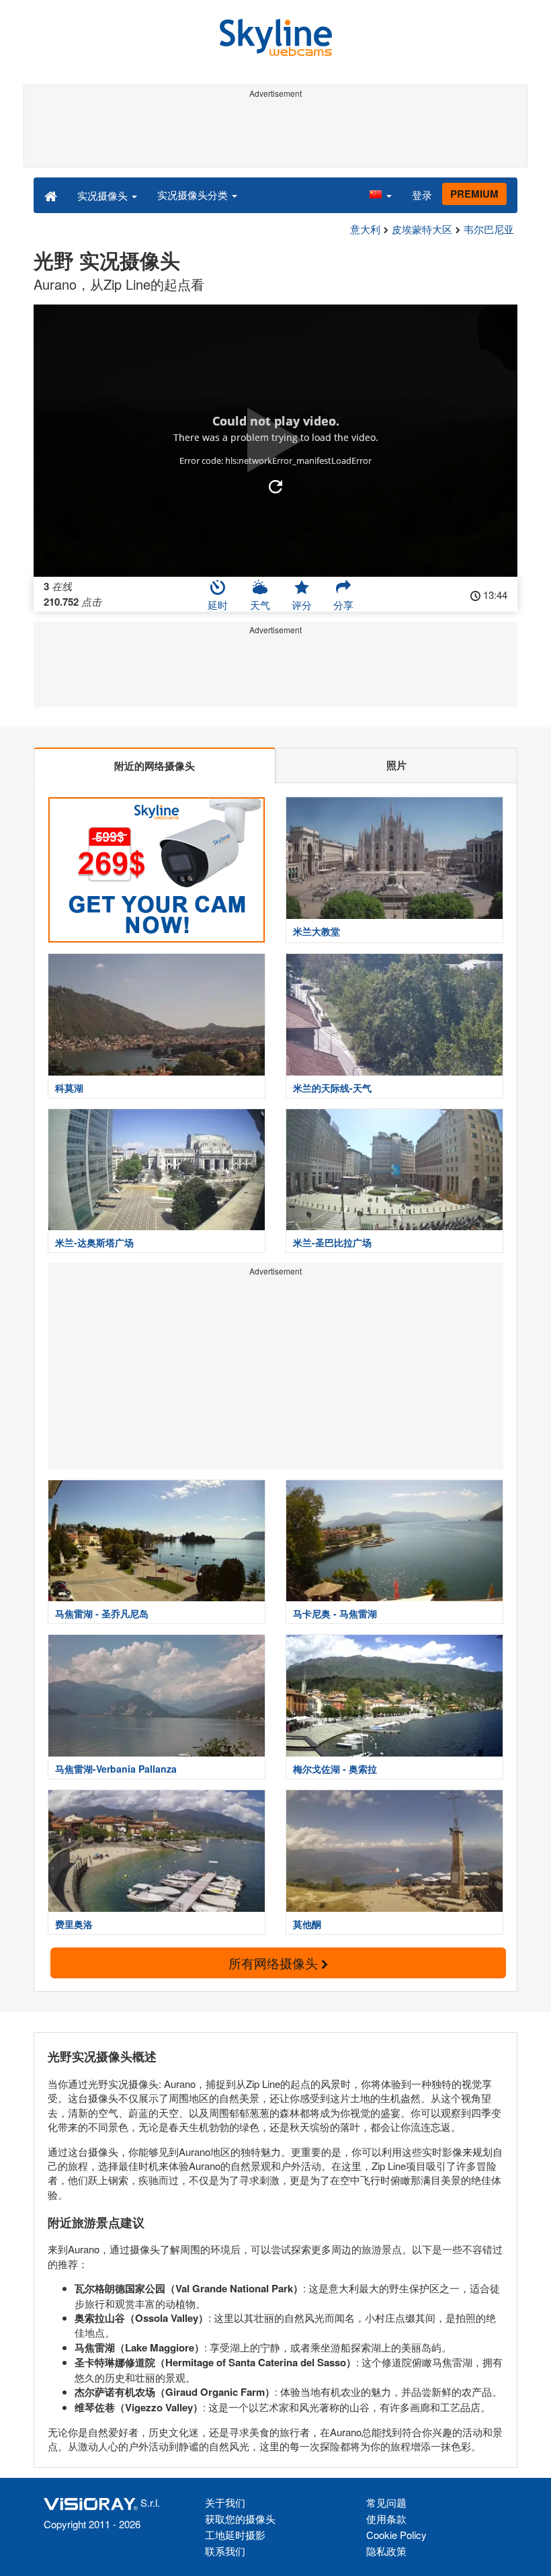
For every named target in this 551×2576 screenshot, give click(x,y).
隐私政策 (386, 2551)
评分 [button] (302, 605)
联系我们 (225, 2551)
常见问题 (386, 2502)
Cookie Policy (396, 2535)
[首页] (51, 195)
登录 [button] (422, 195)
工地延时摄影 (235, 2535)
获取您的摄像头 (240, 2519)
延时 (218, 605)
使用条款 (386, 2519)
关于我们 (225, 2502)
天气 (260, 605)
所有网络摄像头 (275, 1963)
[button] (380, 195)
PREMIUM (474, 194)
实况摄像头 (104, 195)
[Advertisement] (275, 133)
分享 (343, 605)
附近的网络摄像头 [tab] (155, 766)
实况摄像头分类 (194, 195)
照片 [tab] (396, 765)
